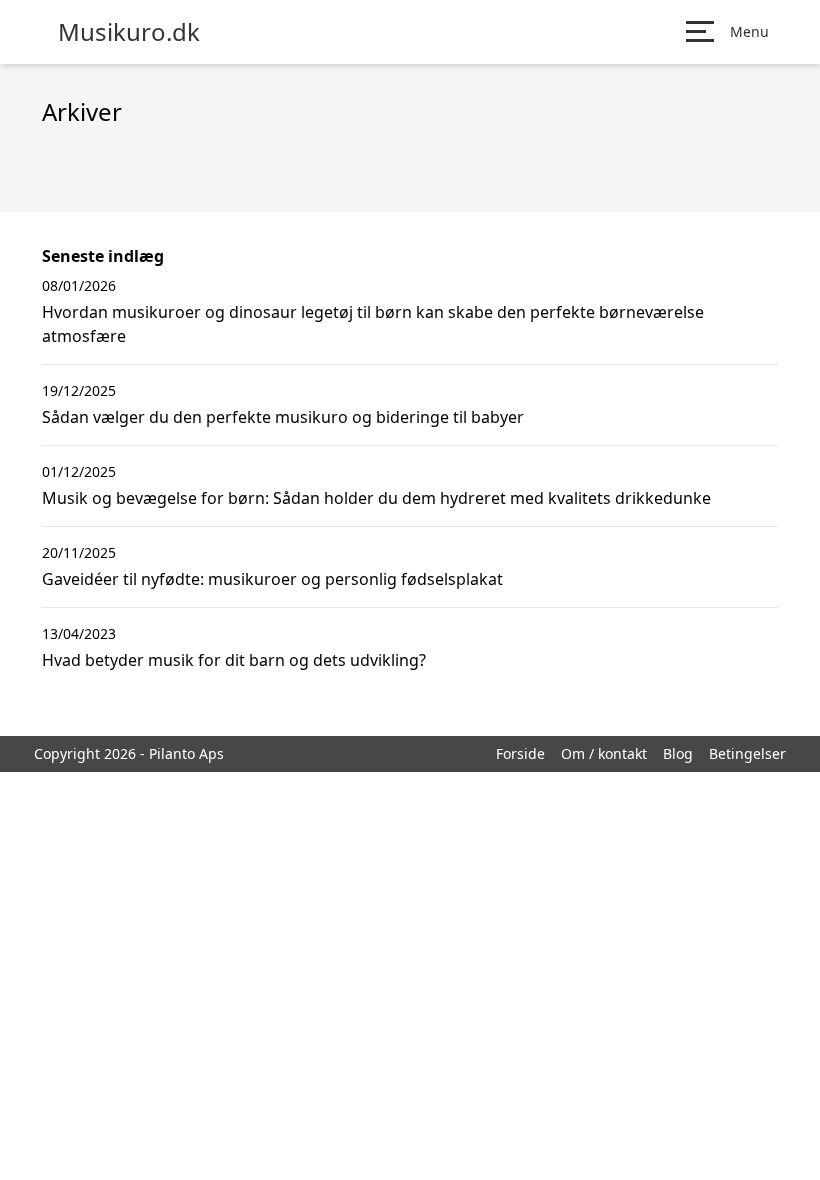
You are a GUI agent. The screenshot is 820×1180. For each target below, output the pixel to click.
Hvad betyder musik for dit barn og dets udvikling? (234, 660)
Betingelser (747, 753)
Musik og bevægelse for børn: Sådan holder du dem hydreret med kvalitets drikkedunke (376, 498)
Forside (520, 753)
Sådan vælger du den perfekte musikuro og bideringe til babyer (283, 417)
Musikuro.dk (129, 32)
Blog (678, 753)
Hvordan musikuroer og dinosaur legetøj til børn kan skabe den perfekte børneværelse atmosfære (373, 324)
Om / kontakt (604, 753)
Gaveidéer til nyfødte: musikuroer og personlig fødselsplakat (272, 579)
